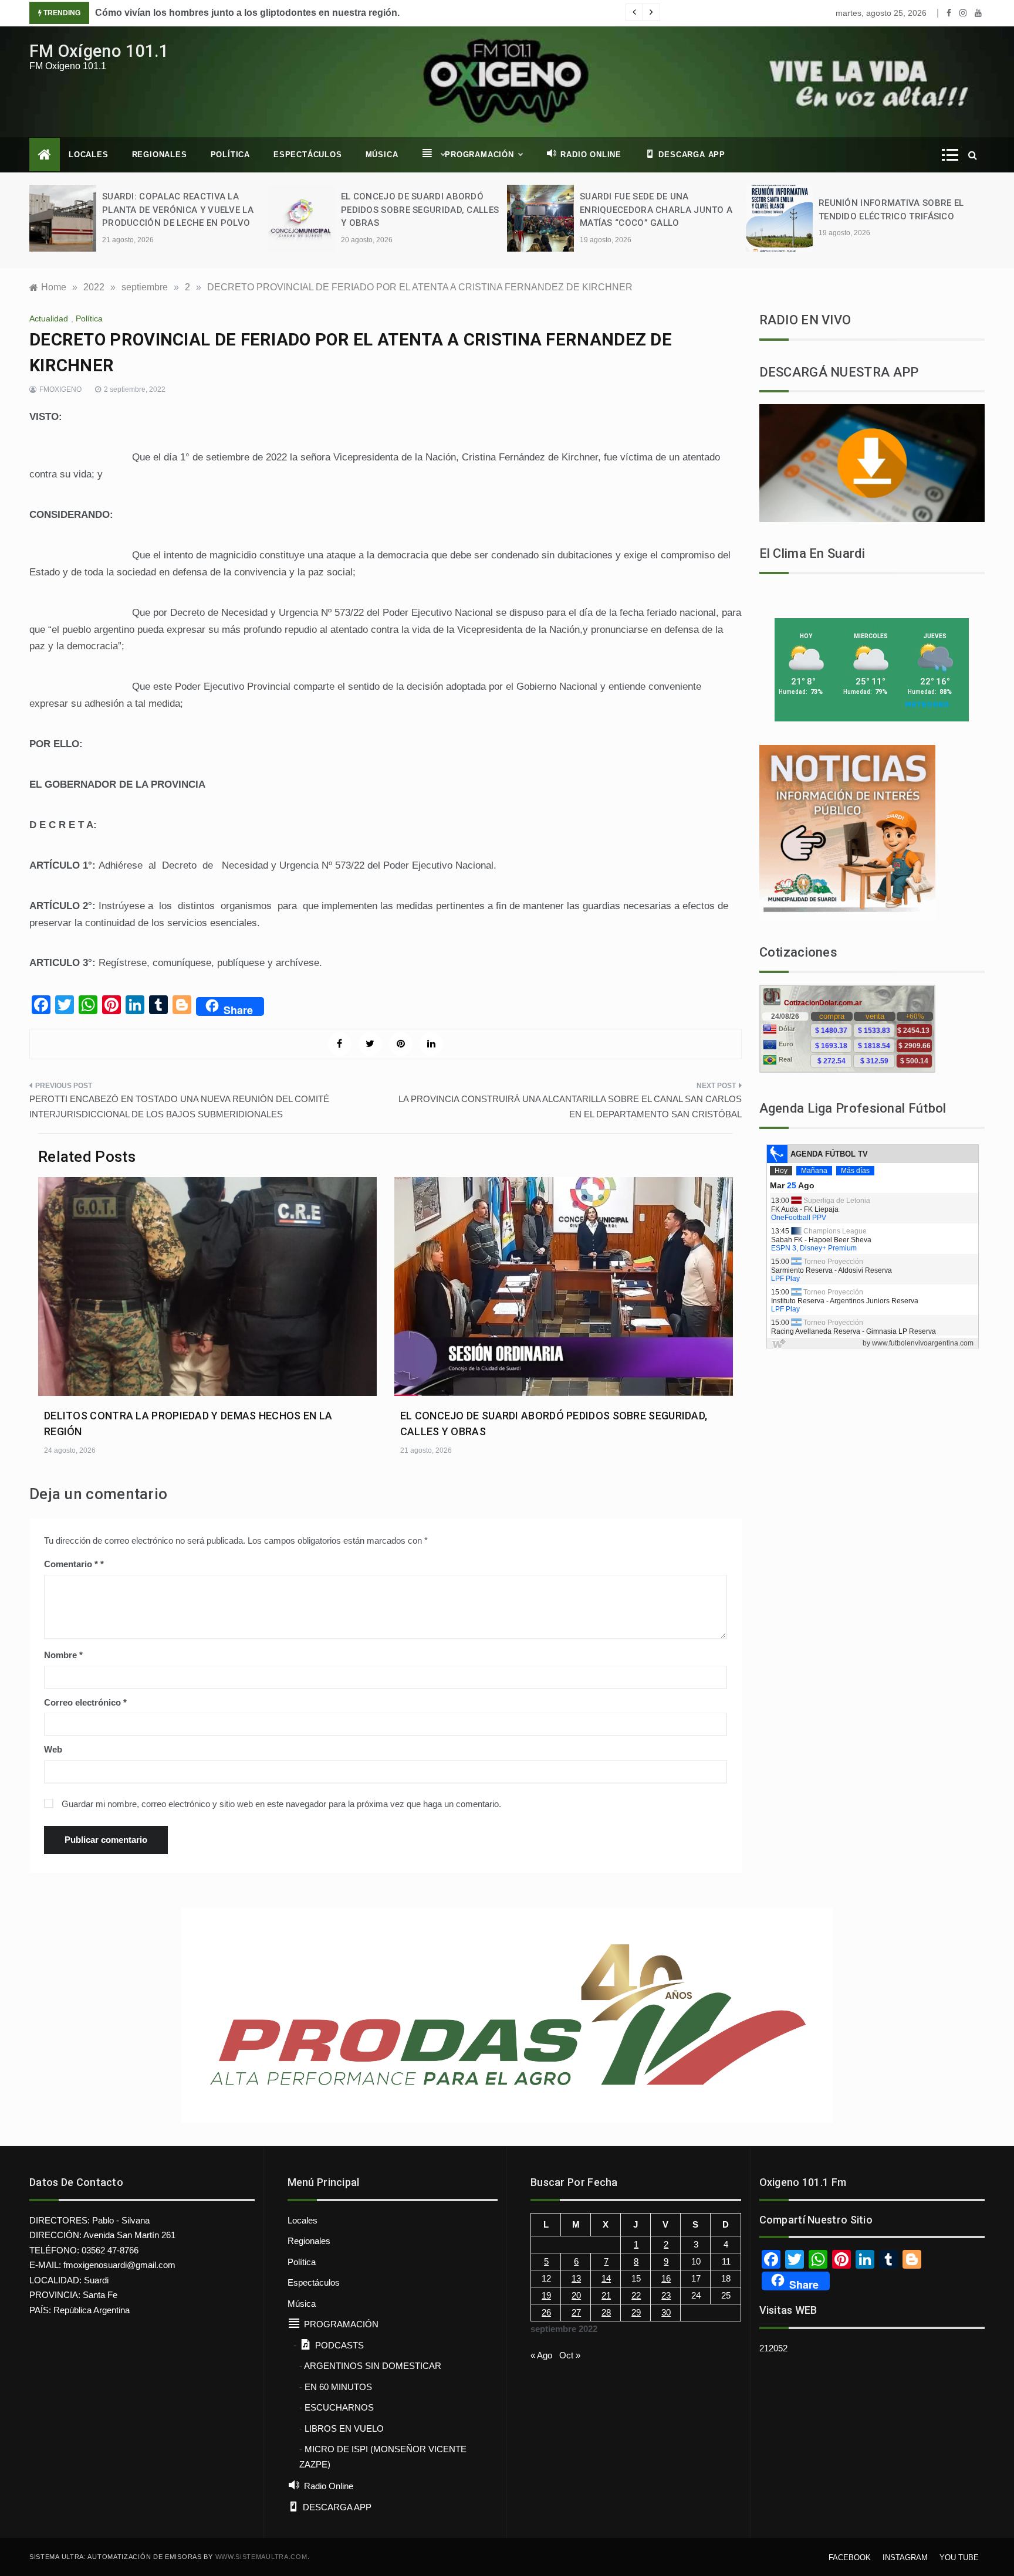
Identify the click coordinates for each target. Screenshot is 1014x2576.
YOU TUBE (959, 2558)
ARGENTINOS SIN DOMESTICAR (373, 2366)
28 (606, 2312)
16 (666, 2278)
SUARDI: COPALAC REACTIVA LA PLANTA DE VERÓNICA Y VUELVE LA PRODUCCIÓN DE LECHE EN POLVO (178, 210)
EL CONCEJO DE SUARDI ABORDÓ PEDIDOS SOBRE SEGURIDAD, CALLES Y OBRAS (420, 210)
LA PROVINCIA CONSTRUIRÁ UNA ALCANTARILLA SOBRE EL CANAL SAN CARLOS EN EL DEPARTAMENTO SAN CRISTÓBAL (570, 1106)
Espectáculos (308, 155)
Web (53, 1749)
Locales (89, 155)
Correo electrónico (85, 1702)
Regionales (160, 155)
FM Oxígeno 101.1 (99, 51)
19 (546, 2295)
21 (606, 2295)
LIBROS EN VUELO (344, 2428)
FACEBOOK (850, 2558)
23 (666, 2295)
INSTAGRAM (905, 2558)
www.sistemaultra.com (261, 2557)
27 (576, 2312)
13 (576, 2278)
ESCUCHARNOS (339, 2407)
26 (546, 2312)
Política (230, 155)
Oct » (570, 2355)
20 (576, 2295)
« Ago (541, 2355)
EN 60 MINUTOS (338, 2387)
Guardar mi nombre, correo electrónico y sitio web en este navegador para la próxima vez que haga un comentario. (281, 1804)
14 (606, 2278)
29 (636, 2312)
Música (382, 155)
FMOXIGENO (60, 389)
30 (666, 2312)
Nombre (63, 1655)
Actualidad (49, 318)
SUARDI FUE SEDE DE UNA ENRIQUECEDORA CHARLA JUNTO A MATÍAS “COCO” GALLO (656, 210)
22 (636, 2295)
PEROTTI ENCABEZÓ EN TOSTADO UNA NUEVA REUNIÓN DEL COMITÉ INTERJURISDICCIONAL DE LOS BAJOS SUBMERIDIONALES (179, 1106)
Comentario (71, 1564)
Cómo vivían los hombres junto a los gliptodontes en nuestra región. (247, 13)
